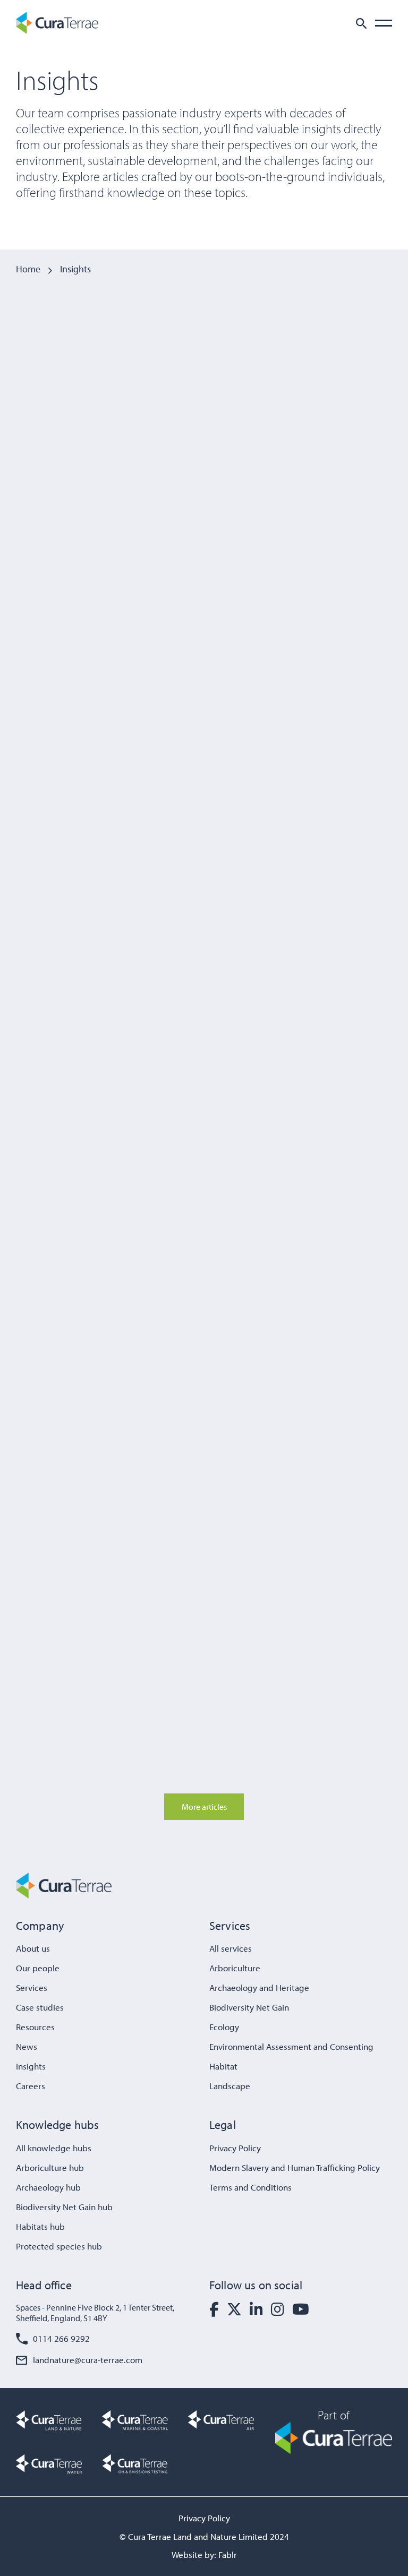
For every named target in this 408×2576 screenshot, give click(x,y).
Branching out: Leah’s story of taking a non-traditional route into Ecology (193, 1041)
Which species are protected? (197, 1323)
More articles (204, 1807)
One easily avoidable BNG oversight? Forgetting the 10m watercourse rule (68, 1041)
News (27, 2046)
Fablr (228, 2554)
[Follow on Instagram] (278, 2309)
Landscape (33, 1594)
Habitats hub (40, 2226)
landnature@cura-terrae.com (88, 2360)
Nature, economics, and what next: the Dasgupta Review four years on (68, 1337)
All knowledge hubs (54, 2148)
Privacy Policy (235, 2148)
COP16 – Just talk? (330, 1614)
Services (32, 1987)
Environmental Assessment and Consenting (291, 2046)
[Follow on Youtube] (301, 2309)
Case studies (40, 2007)
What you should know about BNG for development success (203, 765)
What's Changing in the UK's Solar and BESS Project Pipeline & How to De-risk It (68, 468)
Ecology (224, 2027)
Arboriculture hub (50, 2167)
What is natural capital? (57, 750)
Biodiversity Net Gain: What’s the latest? (192, 472)
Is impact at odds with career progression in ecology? (328, 460)
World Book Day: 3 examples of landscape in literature (330, 1337)
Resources (35, 2027)
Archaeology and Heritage (259, 1987)
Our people (38, 1968)
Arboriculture (235, 1968)
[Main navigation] (384, 23)
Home (28, 269)
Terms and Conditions (250, 2187)
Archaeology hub (48, 2187)
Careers (31, 2086)
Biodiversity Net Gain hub (64, 2207)
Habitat (223, 2066)
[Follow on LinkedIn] (256, 2309)
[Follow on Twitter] (234, 2309)
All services (231, 1948)
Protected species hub (59, 2246)
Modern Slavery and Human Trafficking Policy (295, 2167)
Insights (31, 2066)
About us (33, 1948)
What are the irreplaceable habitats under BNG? (321, 765)
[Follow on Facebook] (214, 2309)
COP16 (159, 1594)
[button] (361, 23)
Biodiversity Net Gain (181, 438)
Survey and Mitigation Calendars (312, 1027)
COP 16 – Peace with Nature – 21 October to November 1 (203, 1629)
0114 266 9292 (61, 2338)
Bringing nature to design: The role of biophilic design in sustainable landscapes (66, 1643)
